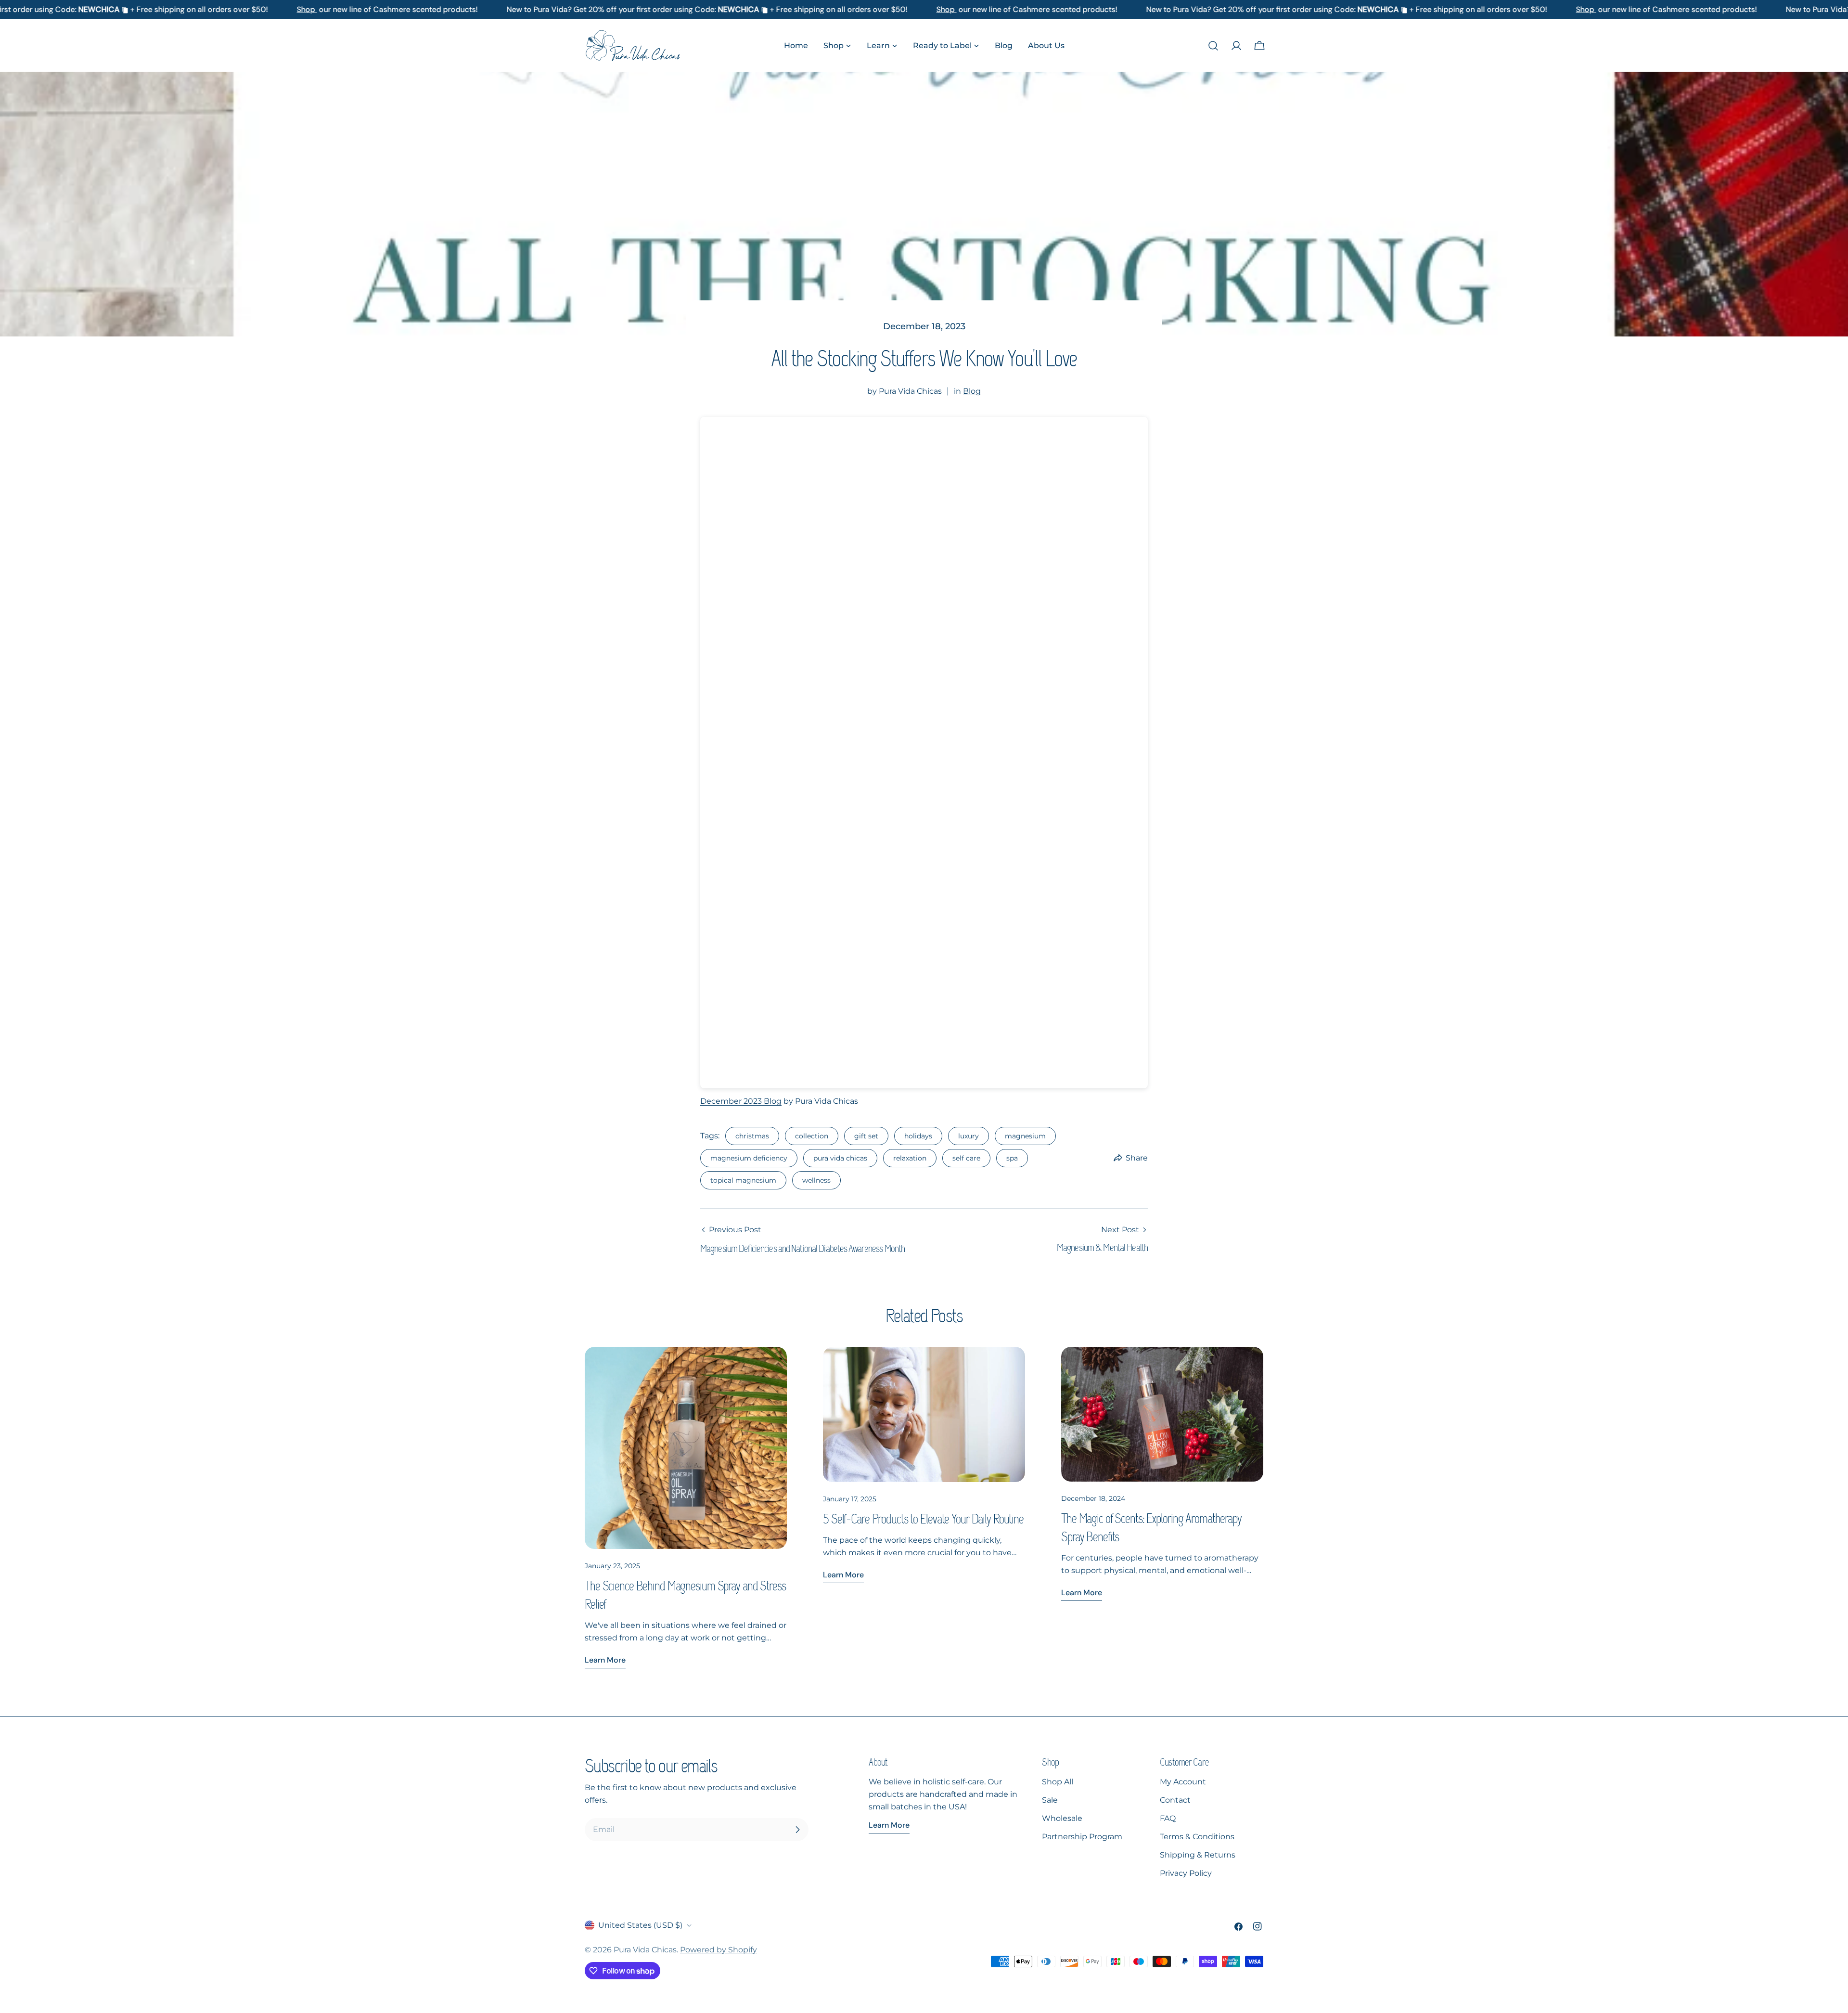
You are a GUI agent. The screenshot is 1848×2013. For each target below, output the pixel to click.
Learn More (889, 1825)
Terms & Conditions (1197, 1837)
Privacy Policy (1186, 1873)
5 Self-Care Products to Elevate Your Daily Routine (923, 1519)
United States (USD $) (640, 1925)
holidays (918, 1136)
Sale (1050, 1800)
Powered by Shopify (719, 1950)
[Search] (1213, 46)
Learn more (605, 1660)
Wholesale (1062, 1818)
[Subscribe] (797, 1830)
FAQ (1168, 1818)
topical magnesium (743, 1180)
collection (812, 1136)
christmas (752, 1136)
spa (1012, 1158)
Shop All (1058, 1782)
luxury (969, 1136)
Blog (972, 391)
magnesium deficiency (749, 1158)
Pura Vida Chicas (645, 1950)
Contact (1175, 1800)
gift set (866, 1136)
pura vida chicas (840, 1158)
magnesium (1025, 1136)
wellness (816, 1180)
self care (966, 1158)
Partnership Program (1082, 1837)
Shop (275, 9)
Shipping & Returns (1198, 1855)
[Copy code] (93, 10)
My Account (1183, 1782)
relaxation (910, 1158)
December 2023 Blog (741, 1101)
